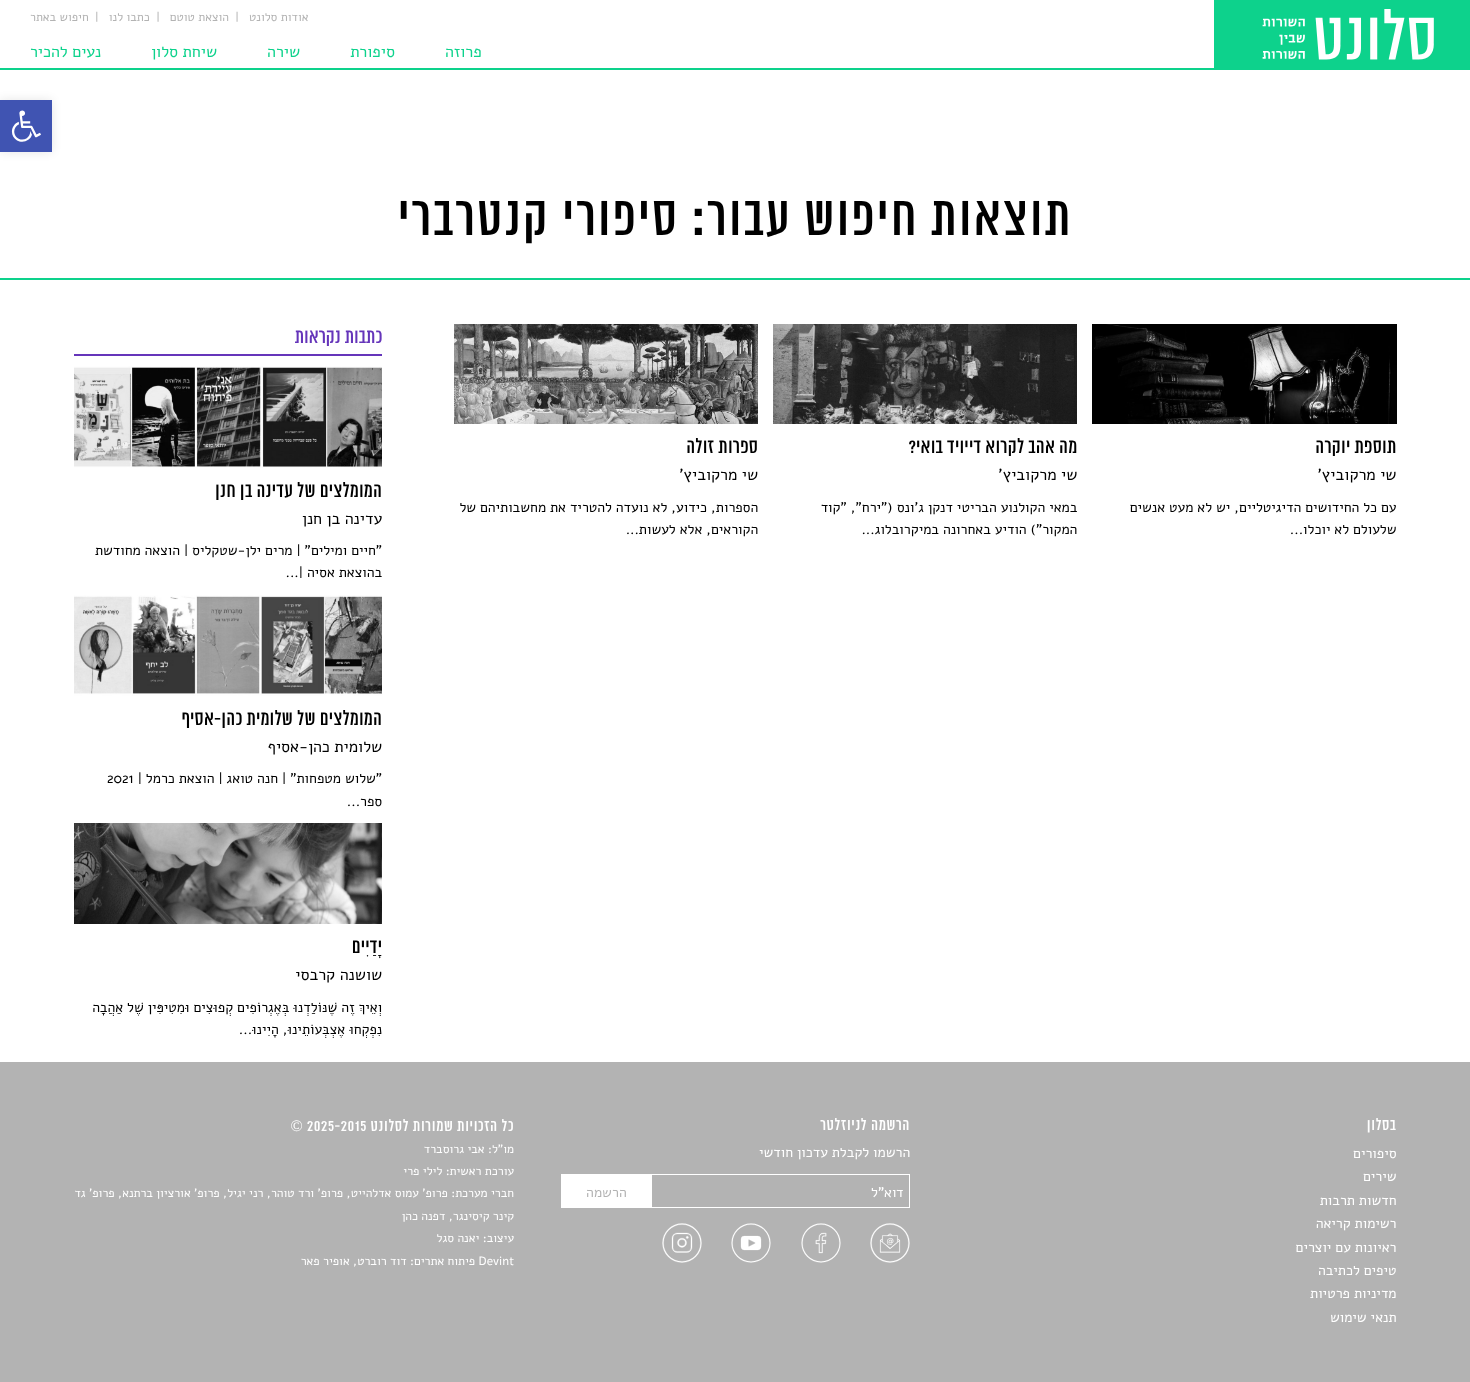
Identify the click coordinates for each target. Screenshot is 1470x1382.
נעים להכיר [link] (65, 52)
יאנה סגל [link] (458, 1239)
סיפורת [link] (372, 52)
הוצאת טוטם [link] (199, 18)
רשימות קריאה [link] (1356, 1223)
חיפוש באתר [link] (59, 18)
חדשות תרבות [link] (1358, 1200)
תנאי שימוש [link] (1363, 1317)
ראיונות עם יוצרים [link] (1346, 1247)
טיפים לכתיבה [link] (1357, 1270)
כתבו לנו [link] (129, 18)
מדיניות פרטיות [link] (1353, 1293)
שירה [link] (283, 52)
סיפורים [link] (1374, 1153)
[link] (26, 126)
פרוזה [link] (463, 52)
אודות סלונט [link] (279, 18)
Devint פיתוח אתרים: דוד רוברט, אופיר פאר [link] (407, 1262)
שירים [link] (1380, 1176)
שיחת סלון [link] (184, 52)
